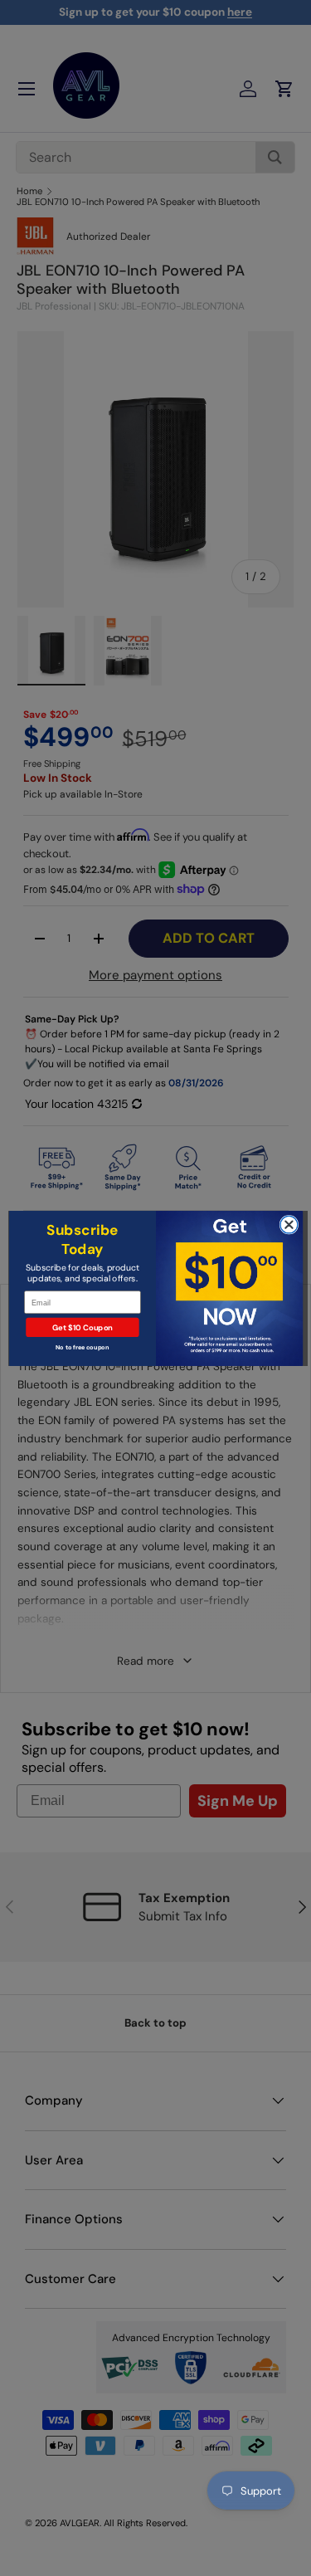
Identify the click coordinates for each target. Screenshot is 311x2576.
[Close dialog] (289, 1225)
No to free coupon (83, 1347)
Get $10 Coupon (82, 1327)
